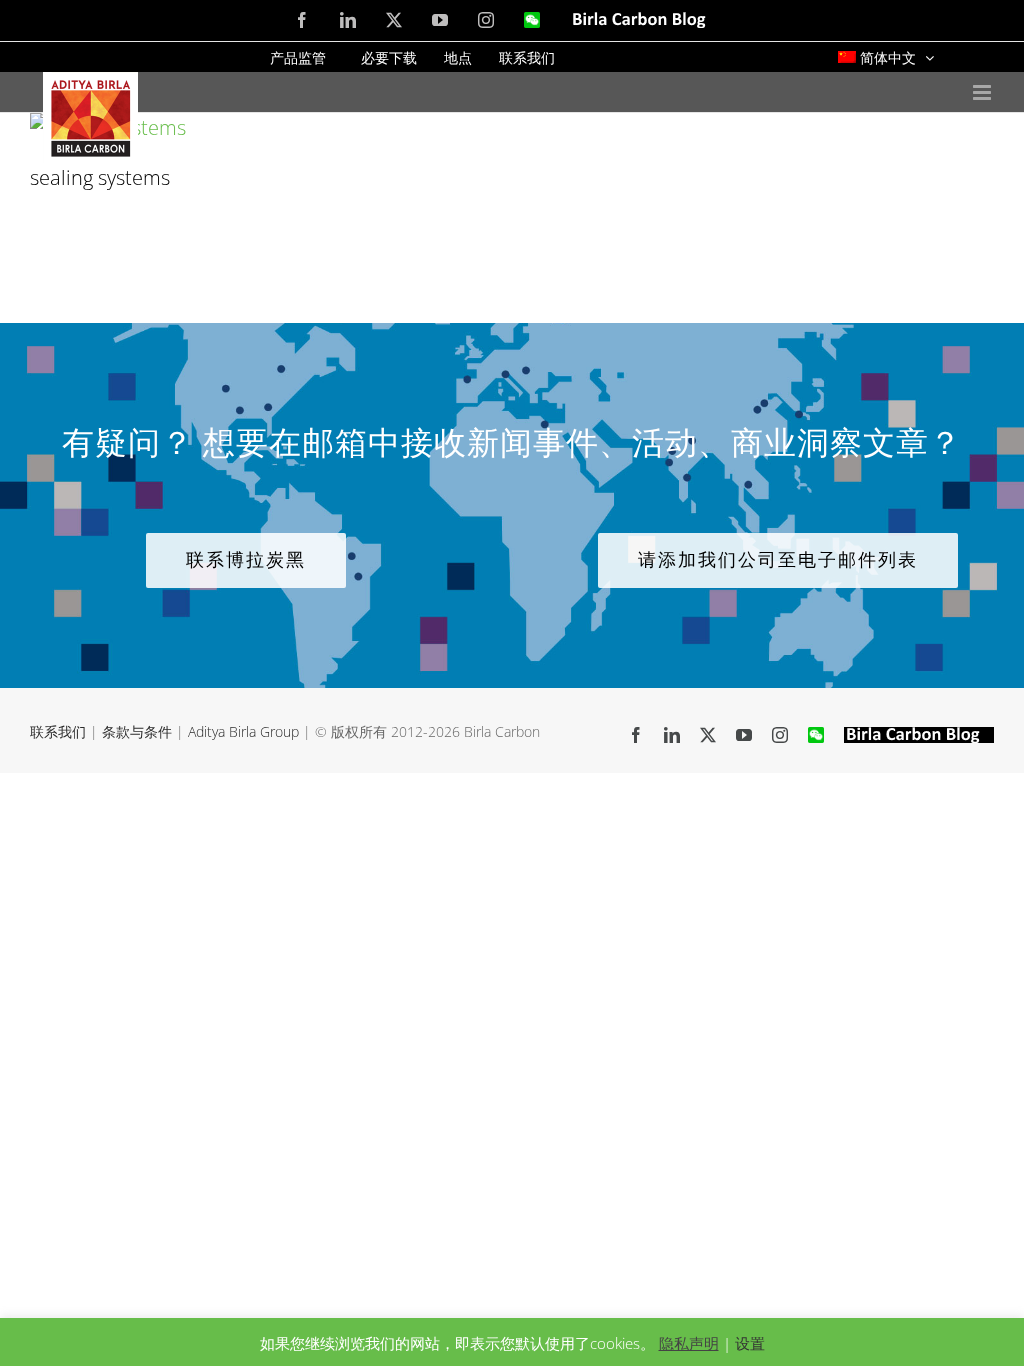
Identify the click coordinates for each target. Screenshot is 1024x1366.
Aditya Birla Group (243, 731)
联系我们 (58, 731)
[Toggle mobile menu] (983, 92)
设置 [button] (750, 1343)
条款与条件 (137, 731)
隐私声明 (689, 1343)
